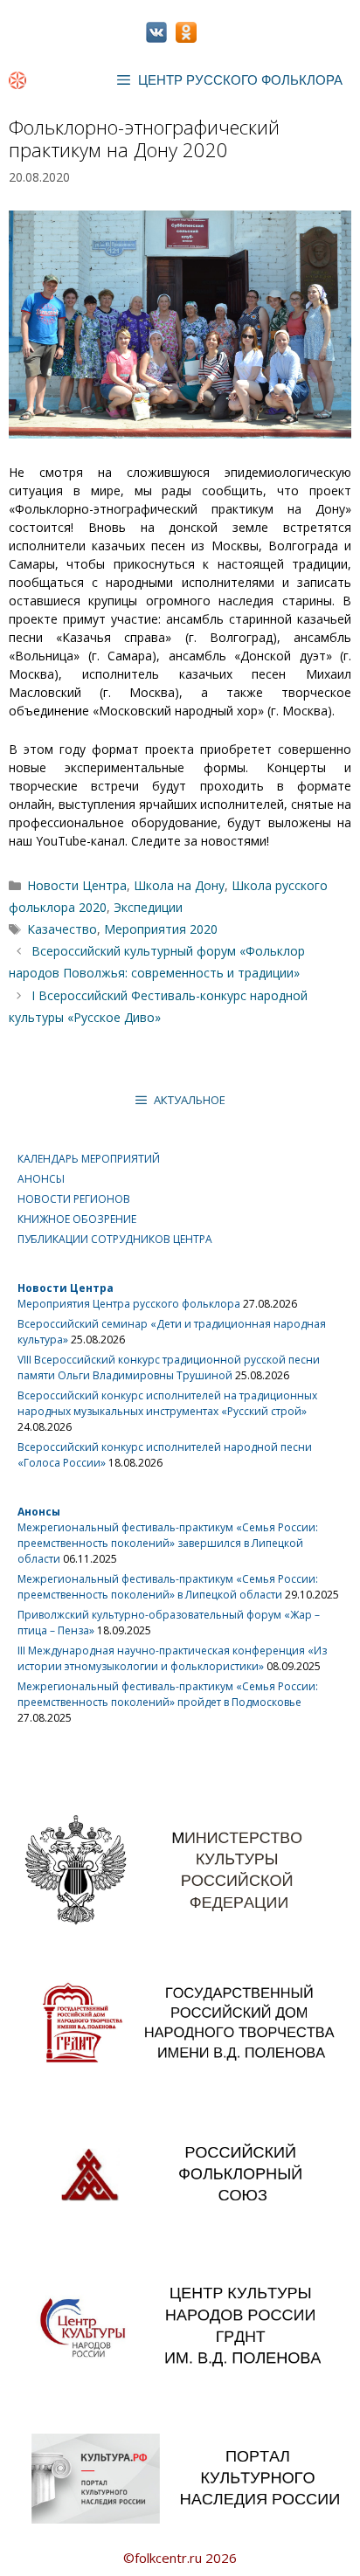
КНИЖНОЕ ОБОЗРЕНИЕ (77, 1219)
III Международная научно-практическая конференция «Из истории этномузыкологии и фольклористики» (172, 1658)
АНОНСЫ (41, 1179)
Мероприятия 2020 (161, 929)
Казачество (62, 929)
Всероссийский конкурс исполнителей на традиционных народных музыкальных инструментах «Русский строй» (167, 1403)
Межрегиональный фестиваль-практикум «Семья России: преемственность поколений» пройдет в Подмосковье (168, 1694)
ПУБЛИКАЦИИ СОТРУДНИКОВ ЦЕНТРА (115, 1239)
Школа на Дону (179, 885)
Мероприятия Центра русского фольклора (129, 1304)
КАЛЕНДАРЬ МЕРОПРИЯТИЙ (89, 1159)
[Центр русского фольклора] (17, 80)
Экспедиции (148, 907)
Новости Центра (77, 885)
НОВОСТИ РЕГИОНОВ (74, 1199)
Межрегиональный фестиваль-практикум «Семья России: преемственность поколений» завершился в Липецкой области (168, 1543)
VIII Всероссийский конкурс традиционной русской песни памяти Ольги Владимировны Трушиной (169, 1367)
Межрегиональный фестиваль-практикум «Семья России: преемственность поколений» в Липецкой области (168, 1587)
